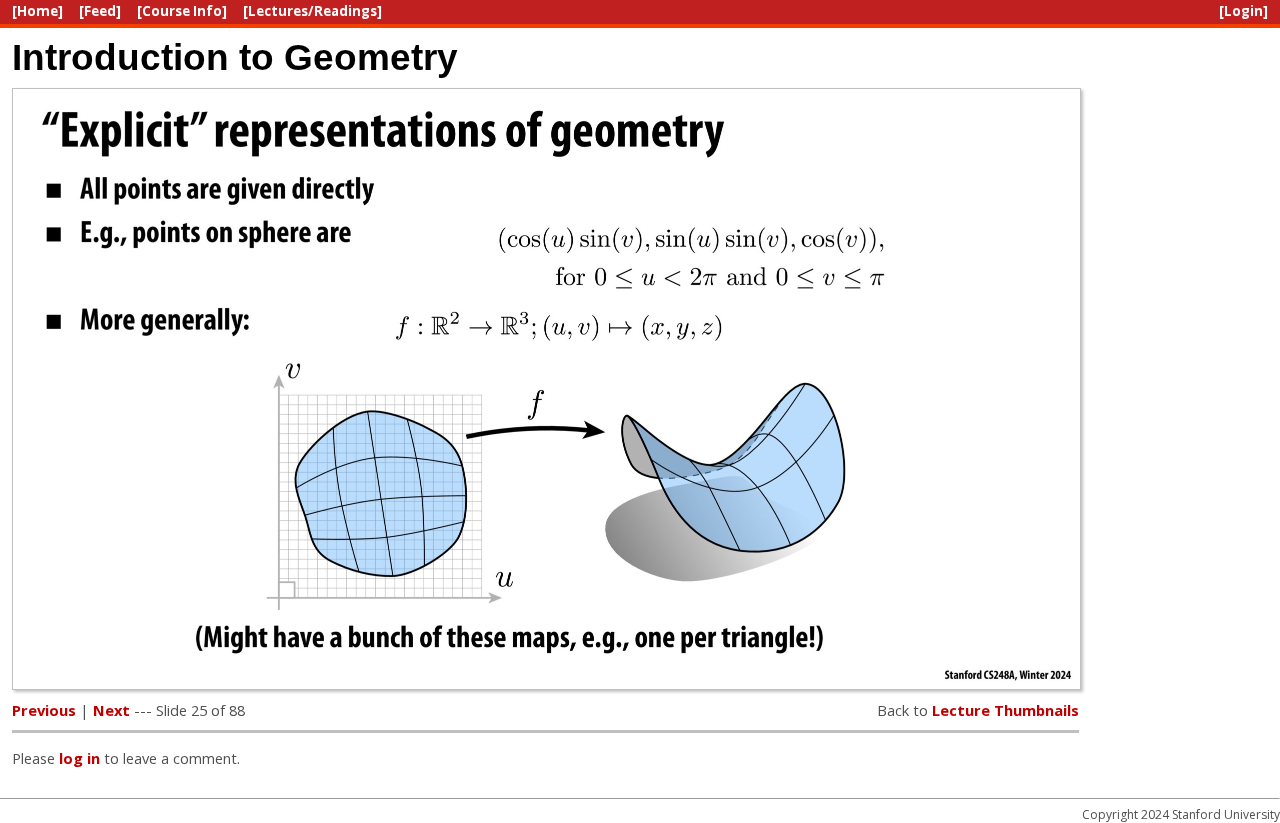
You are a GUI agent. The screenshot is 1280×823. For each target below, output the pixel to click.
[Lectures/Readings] (312, 11)
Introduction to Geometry (235, 57)
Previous (44, 710)
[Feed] (100, 11)
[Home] (37, 11)
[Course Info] (182, 11)
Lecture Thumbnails (1005, 710)
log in (79, 758)
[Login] (1243, 11)
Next (111, 710)
